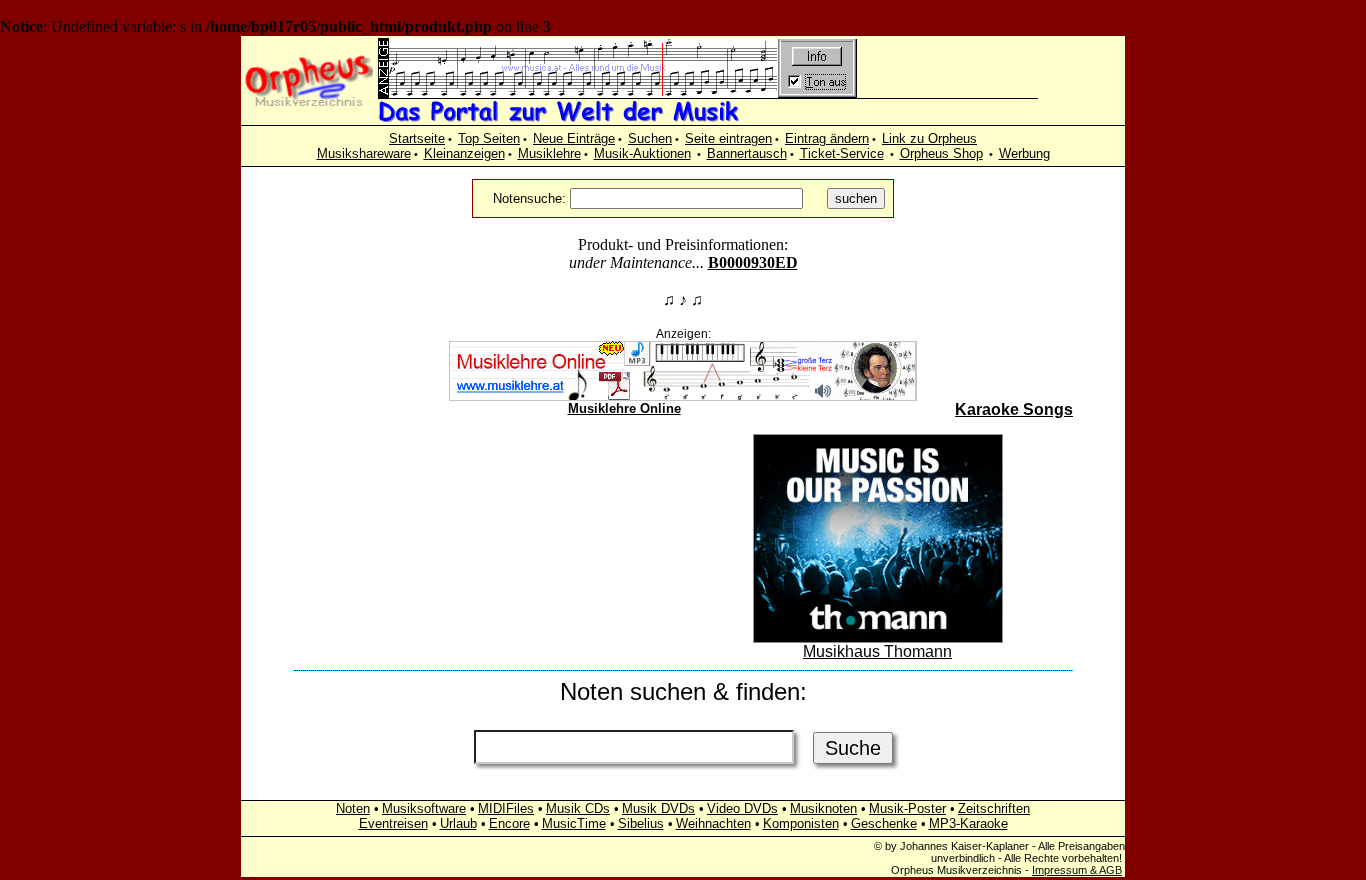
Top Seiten (489, 138)
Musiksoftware (424, 808)
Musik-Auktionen (642, 153)
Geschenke (884, 823)
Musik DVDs (658, 808)
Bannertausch (747, 153)
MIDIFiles (506, 808)
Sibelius (641, 823)
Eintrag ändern (827, 138)
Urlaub (458, 823)
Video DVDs (742, 808)
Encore (509, 823)
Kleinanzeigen (464, 153)
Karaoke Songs (1014, 409)
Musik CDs (578, 808)
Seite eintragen (728, 138)
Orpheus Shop (941, 153)
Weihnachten (713, 823)
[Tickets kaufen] (489, 593)
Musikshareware (364, 153)
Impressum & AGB (1077, 870)
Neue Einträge (574, 138)
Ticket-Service (842, 153)
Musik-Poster (907, 808)
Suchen (650, 138)
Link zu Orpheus (929, 138)
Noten (353, 808)
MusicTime (574, 823)
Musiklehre (549, 153)
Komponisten (801, 823)
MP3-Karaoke (968, 823)
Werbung (1024, 153)
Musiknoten (823, 808)
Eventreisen (393, 823)
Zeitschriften (994, 808)
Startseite (417, 138)
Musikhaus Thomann (877, 651)
